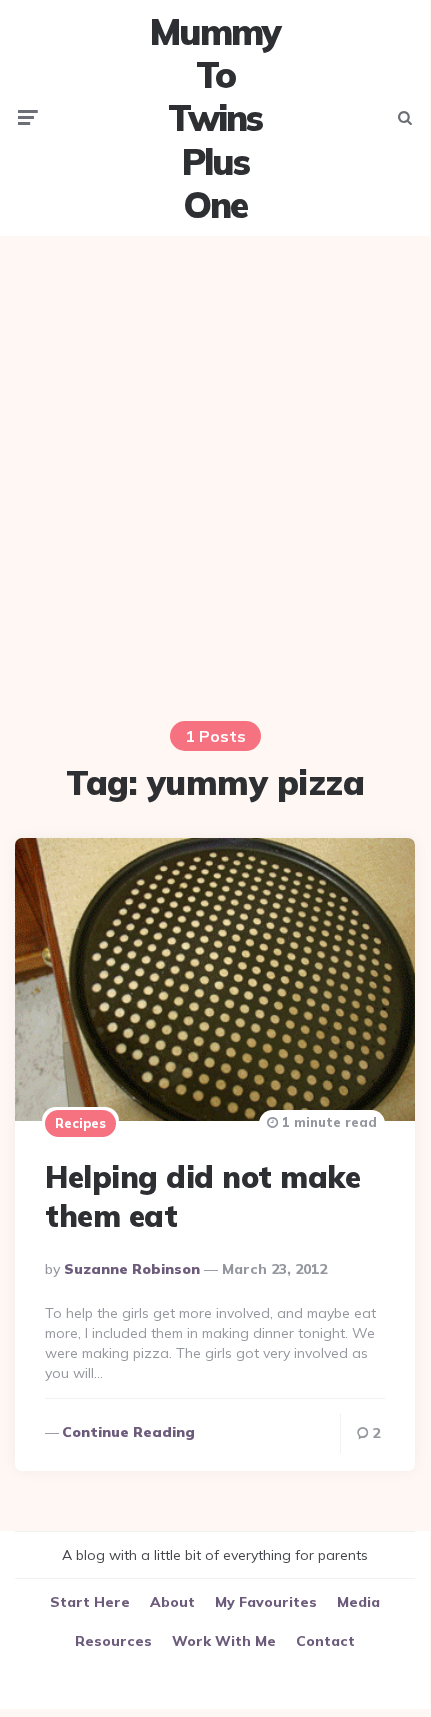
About (172, 1602)
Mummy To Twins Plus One (215, 118)
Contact (325, 1641)
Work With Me (224, 1641)
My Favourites (266, 1602)
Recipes (80, 1123)
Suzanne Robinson (132, 1269)
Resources (113, 1641)
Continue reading (128, 1432)
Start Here (90, 1602)
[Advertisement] (215, 466)
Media (358, 1602)
